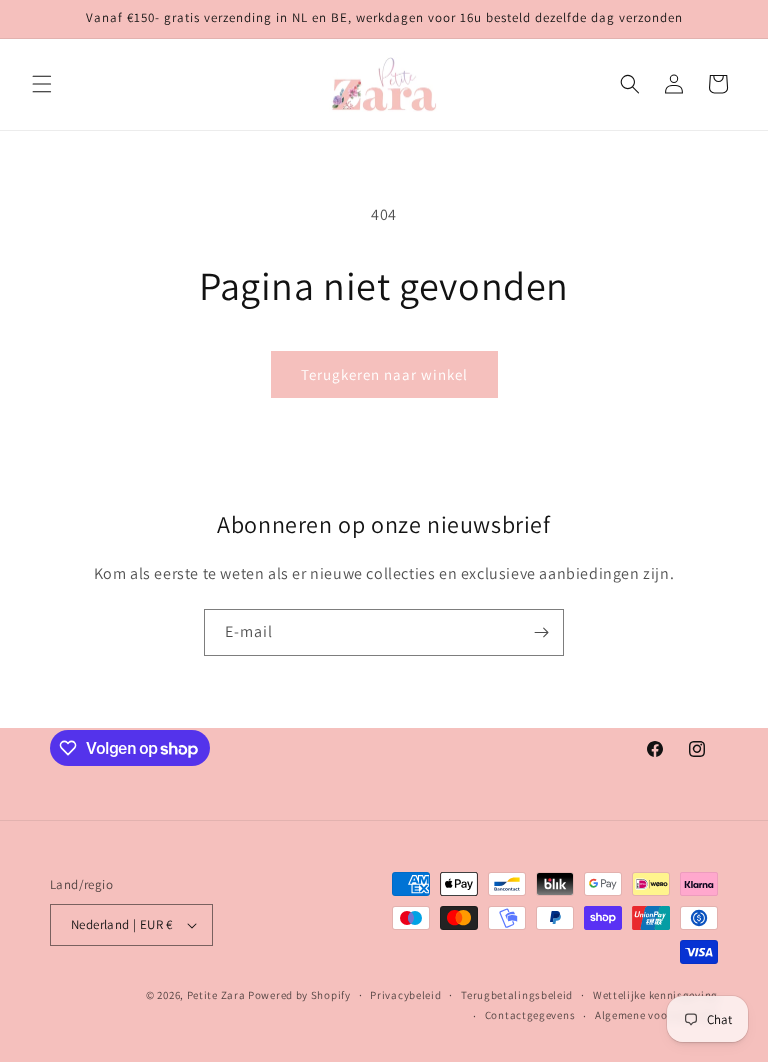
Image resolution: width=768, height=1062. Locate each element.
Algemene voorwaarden (656, 1015)
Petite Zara (216, 995)
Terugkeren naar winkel (384, 374)
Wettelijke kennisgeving (655, 995)
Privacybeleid (405, 995)
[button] (42, 84)
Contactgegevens (530, 1015)
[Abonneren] (541, 632)
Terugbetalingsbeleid (517, 995)
